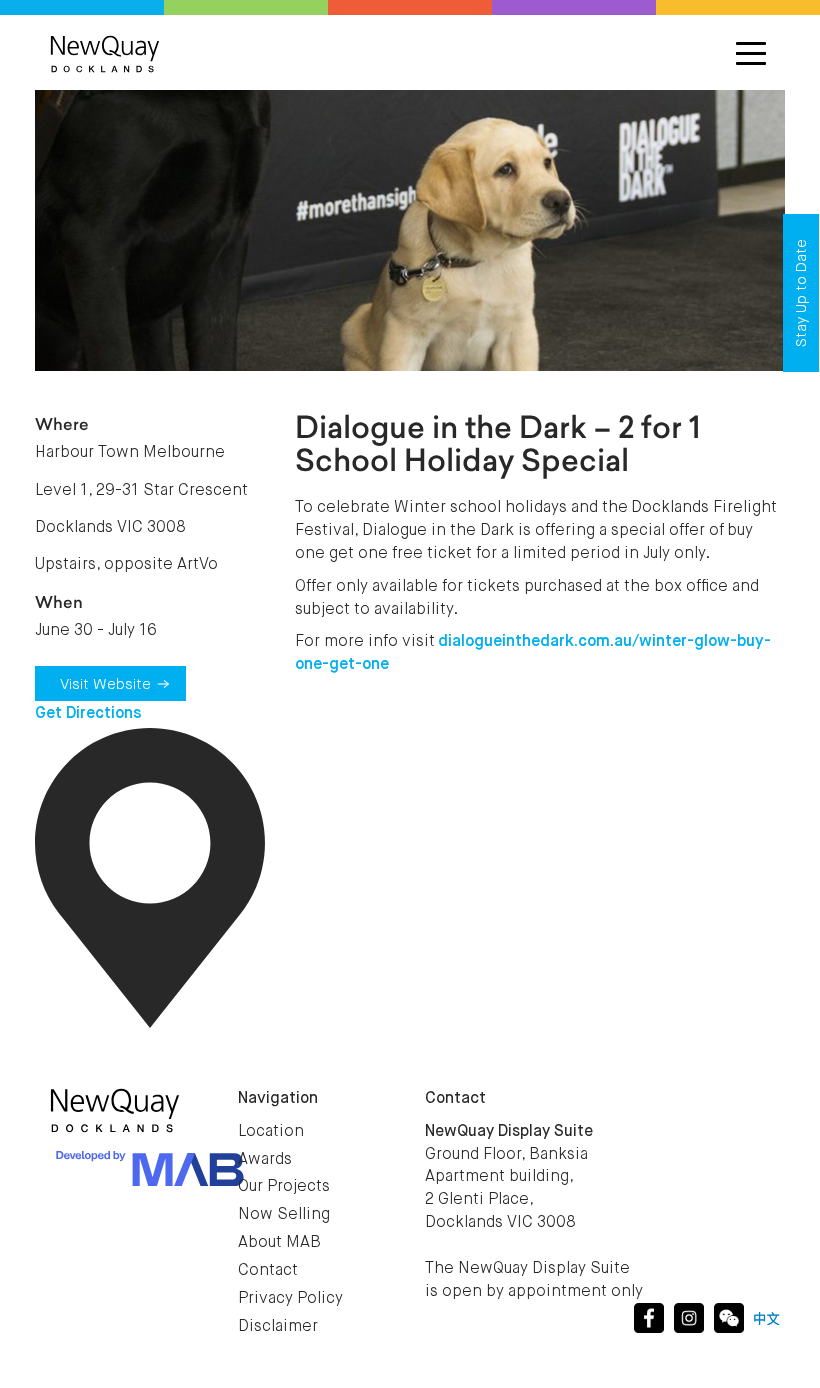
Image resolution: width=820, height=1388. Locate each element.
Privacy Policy (290, 1299)
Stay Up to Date (801, 293)
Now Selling (284, 1215)
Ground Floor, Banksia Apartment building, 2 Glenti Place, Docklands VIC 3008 (509, 1177)
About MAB (279, 1243)
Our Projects (284, 1187)
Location (271, 1132)
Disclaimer (278, 1327)
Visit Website (105, 684)
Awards (265, 1160)
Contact (268, 1271)
